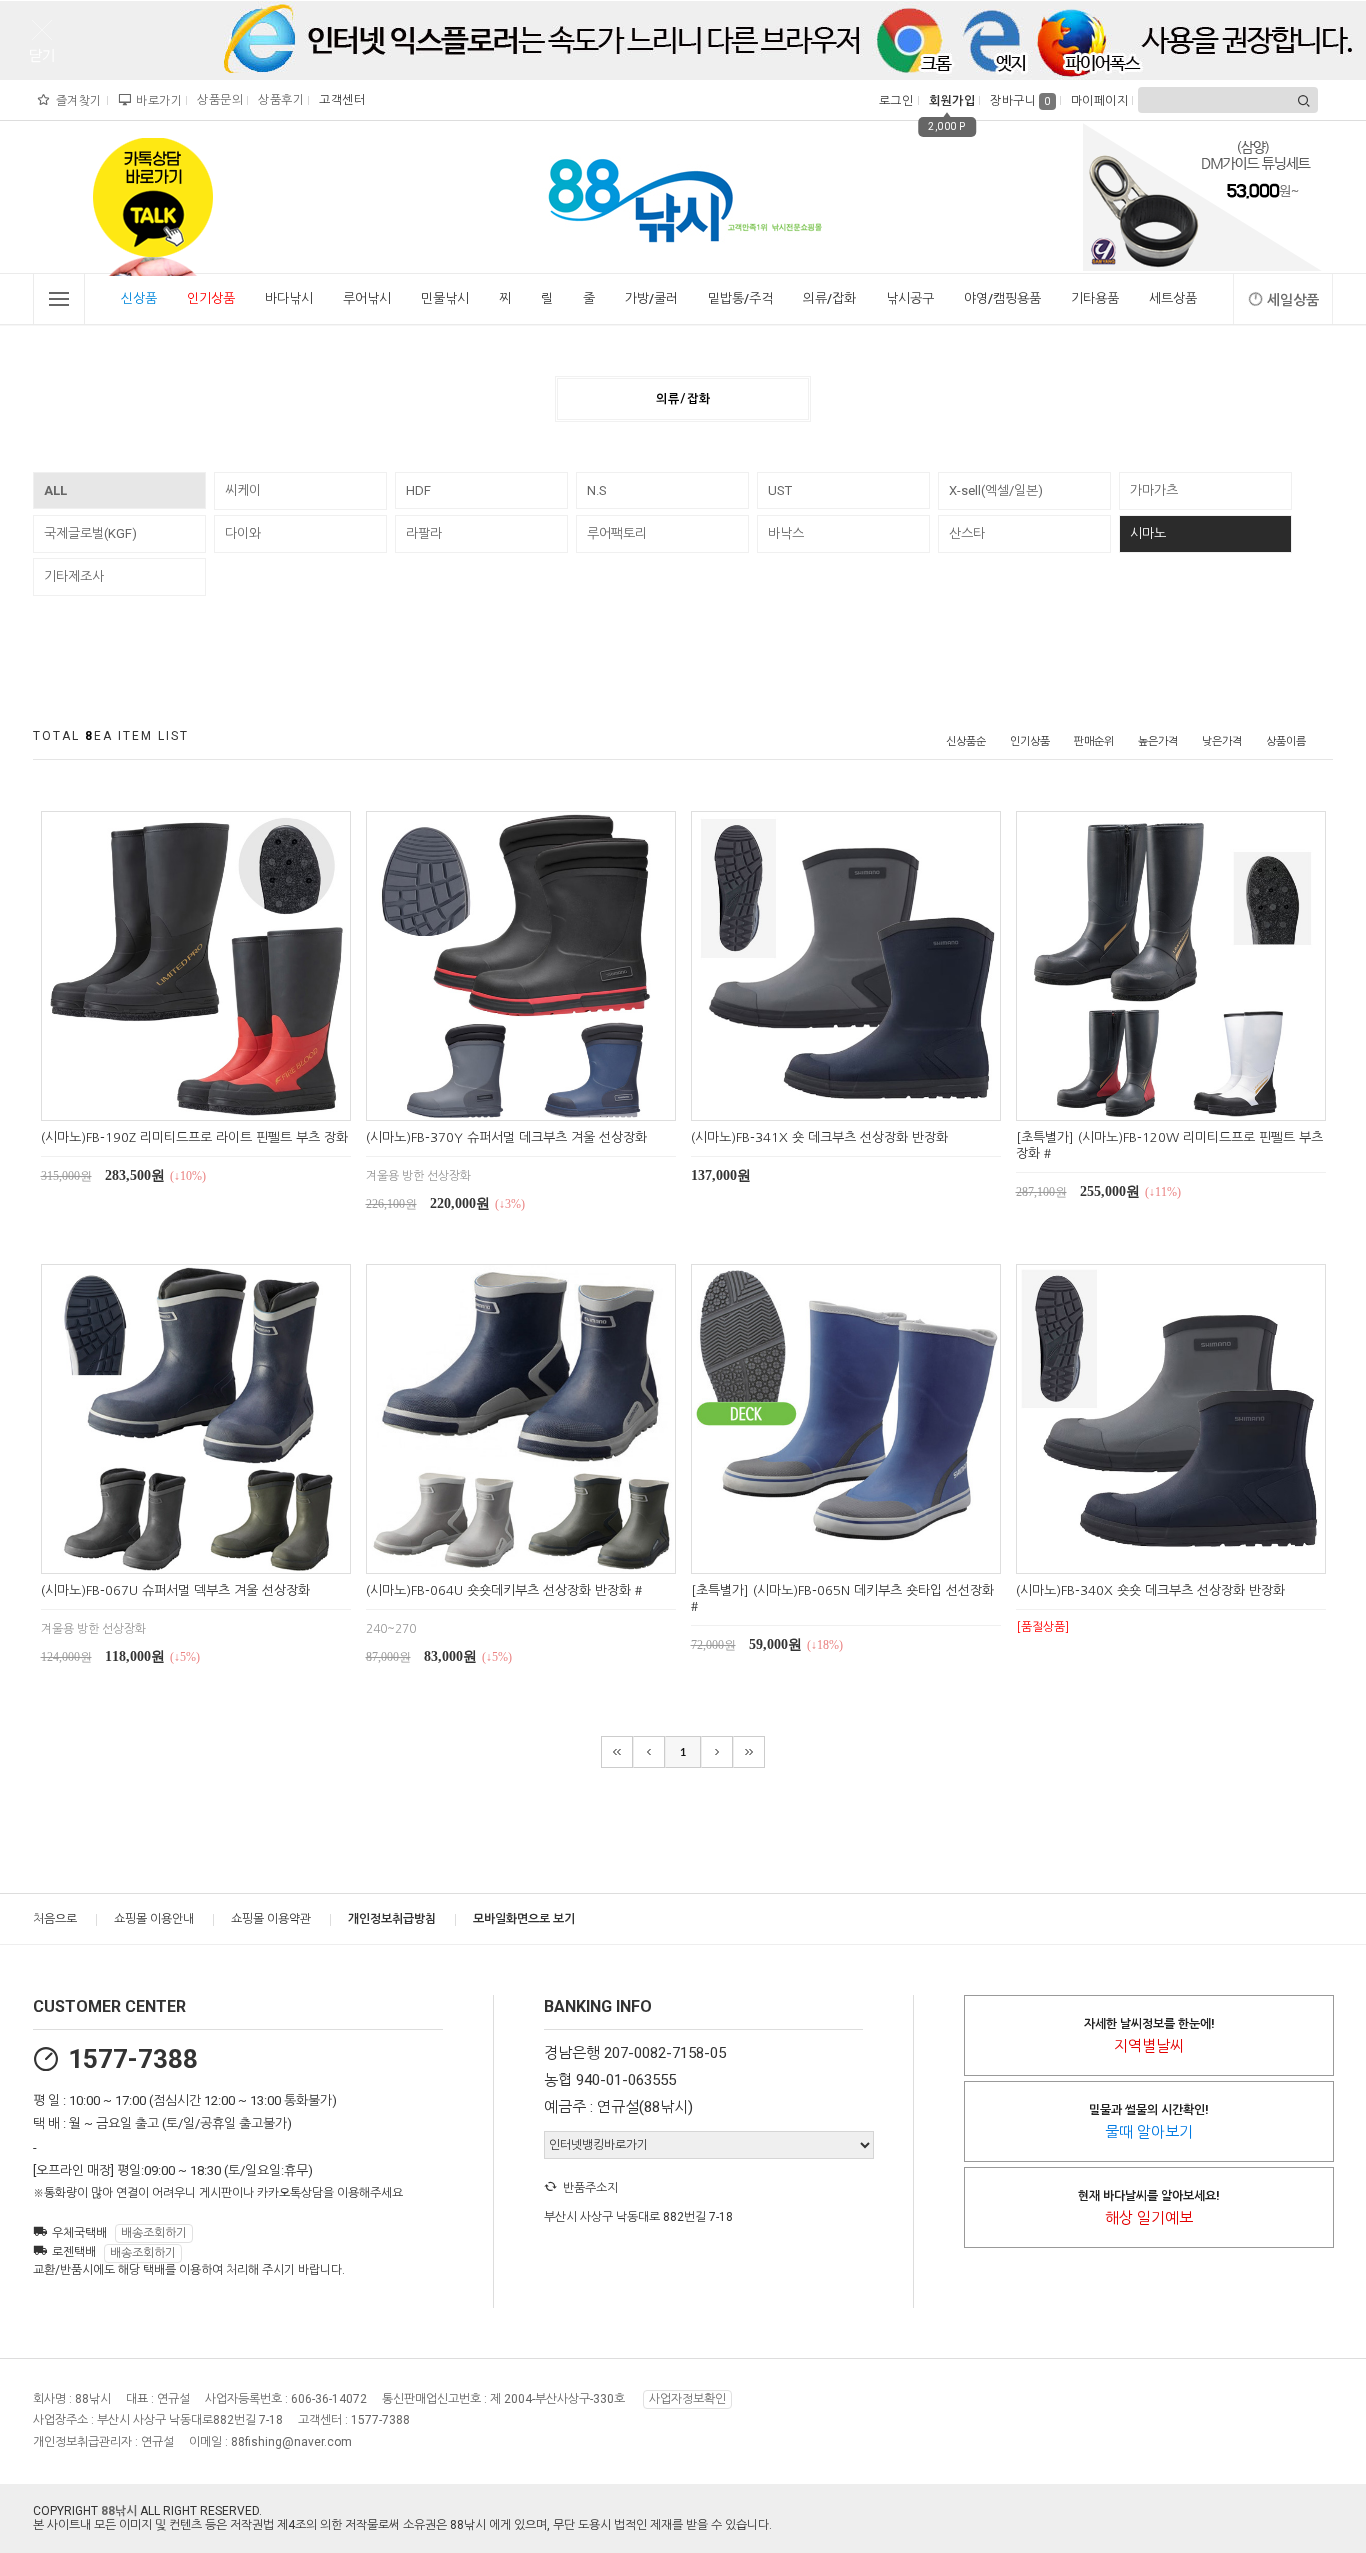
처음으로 (55, 1919)
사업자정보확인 (687, 2399)
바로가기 (156, 101)
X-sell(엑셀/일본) (996, 490)
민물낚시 (445, 298)
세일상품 (1293, 300)
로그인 (894, 101)
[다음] (717, 1752)
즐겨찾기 (77, 101)
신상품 (139, 298)
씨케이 (243, 490)
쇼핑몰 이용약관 (271, 1919)
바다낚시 (289, 298)
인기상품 (211, 298)
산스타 (967, 533)
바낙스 (786, 533)
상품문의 (217, 100)
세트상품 (1173, 298)
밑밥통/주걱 (740, 298)
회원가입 (949, 101)
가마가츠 (1154, 490)
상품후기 (278, 100)
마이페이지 (1097, 101)
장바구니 (1020, 101)
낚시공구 (910, 298)
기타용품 (1095, 298)
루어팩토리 (617, 533)
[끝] (749, 1752)
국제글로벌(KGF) (90, 533)
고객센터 (339, 100)
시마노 (1148, 533)
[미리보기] (172, 1102)
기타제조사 (74, 576)
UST (780, 490)
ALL (55, 490)
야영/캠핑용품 (1002, 298)
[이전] (649, 1752)
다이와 (243, 533)
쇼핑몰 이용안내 (154, 1919)
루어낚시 (367, 298)
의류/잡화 (829, 298)
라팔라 (424, 533)
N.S (597, 490)
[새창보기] (218, 1102)
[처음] (617, 1752)
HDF (418, 490)
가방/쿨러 (651, 298)
